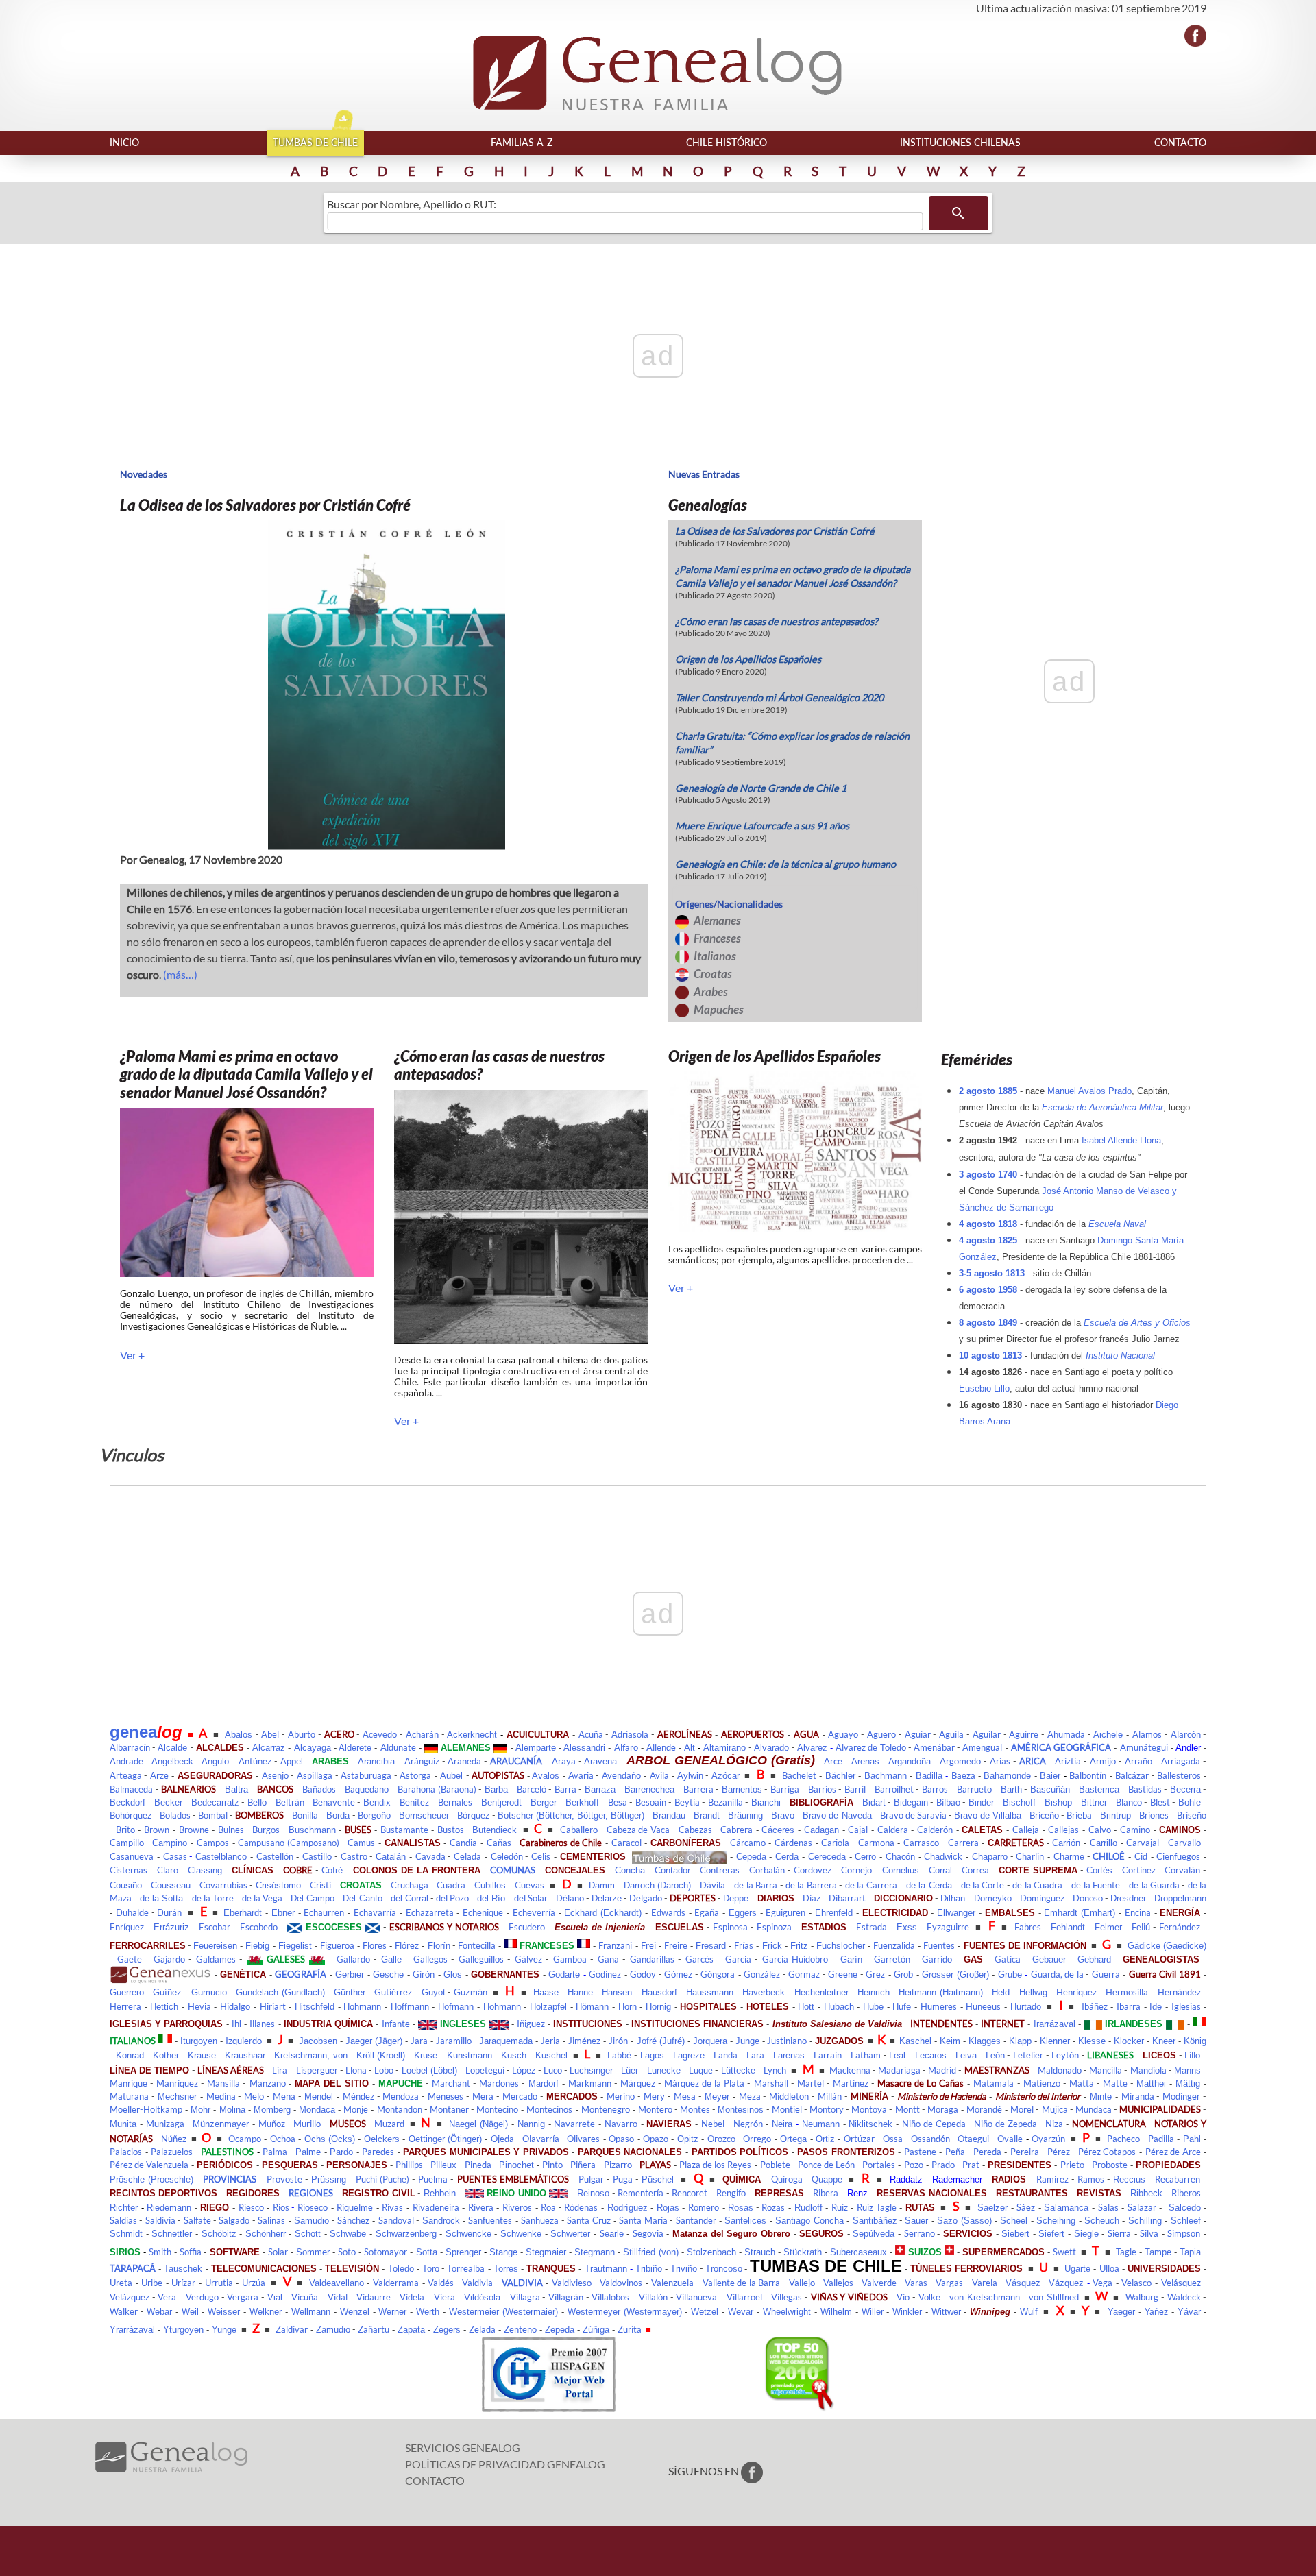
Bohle (1190, 1802)
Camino (1135, 1830)
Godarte (564, 1974)
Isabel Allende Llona (1121, 1140)
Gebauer (1049, 1959)
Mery (654, 2096)
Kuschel (551, 2055)
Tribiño (649, 2269)
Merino (621, 2096)
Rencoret (690, 2193)
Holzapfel (548, 2007)
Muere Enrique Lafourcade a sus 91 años (762, 826)
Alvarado (771, 1748)
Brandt (707, 1815)
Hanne (580, 1992)
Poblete (775, 2165)
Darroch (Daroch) (657, 1885)
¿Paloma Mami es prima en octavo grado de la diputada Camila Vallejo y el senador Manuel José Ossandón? (246, 1074)
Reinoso (593, 2193)
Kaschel (915, 2041)
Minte (1101, 2097)
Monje (356, 2109)
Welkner (266, 2312)
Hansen (617, 1992)
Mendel (319, 2097)
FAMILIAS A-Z (522, 142)
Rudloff (808, 2208)
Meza (750, 2096)
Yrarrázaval (132, 2330)
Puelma (433, 2179)
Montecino (497, 2109)
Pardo (341, 2152)
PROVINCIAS (230, 2179)
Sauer (916, 2221)
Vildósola (482, 2297)
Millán (830, 2096)
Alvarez (812, 1748)
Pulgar (591, 2179)
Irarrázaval (1055, 2024)
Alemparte (536, 1748)
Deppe (736, 1898)
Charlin (1030, 1856)
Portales (879, 2165)
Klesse (1092, 2041)
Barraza (600, 1789)
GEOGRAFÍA (301, 1974)
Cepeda (751, 1857)
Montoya (869, 2109)
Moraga (943, 2109)
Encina (1138, 1912)
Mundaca (1094, 2109)
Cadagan (821, 1830)
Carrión (1066, 1843)
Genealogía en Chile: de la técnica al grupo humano (785, 864)
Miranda (1138, 2096)
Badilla (929, 1776)
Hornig (658, 2007)
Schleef (1186, 2221)
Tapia (1190, 2252)
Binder (981, 1802)
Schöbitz (219, 2234)
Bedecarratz (215, 1802)
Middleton (789, 2096)
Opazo (656, 2139)
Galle (391, 1959)
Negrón (748, 2124)
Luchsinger (591, 2070)
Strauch (760, 2252)
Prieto (1072, 2165)
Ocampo (245, 2139)
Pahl (1192, 2139)
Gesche (388, 1974)
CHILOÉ (1109, 1856)
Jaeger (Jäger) (374, 2041)
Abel (270, 1734)
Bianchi (766, 1802)
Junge (747, 2041)
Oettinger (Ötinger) (445, 2139)
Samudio (312, 2221)
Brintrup (1116, 1815)
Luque (701, 2070)
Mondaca (317, 2110)
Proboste (1110, 2165)
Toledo (401, 2269)
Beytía (687, 1802)
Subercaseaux (858, 2252)
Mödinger (1181, 2096)
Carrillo (1104, 1843)
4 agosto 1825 (988, 1240)
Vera (167, 2297)
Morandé (984, 2109)
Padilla (1161, 2139)
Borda (338, 1815)
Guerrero (127, 1992)
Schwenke (521, 2234)
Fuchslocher (841, 1946)
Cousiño (126, 1885)
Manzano (268, 2083)
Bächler (840, 1776)
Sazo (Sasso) (964, 2221)
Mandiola (1148, 2070)
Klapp (1020, 2041)
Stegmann (595, 2252)
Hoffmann (410, 2007)
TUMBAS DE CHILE (315, 142)
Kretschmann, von (311, 2055)
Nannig (531, 2124)
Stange (503, 2252)
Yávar (1189, 2312)
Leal (897, 2055)
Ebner (281, 1913)
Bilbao (948, 1802)
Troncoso (724, 2269)
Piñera (583, 2165)
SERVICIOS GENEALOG (463, 2447)
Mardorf (544, 2083)
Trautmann (606, 2269)
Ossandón (930, 2139)
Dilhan (953, 1898)
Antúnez (255, 1761)
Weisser (224, 2312)
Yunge (224, 2330)
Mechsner (177, 2097)
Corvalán (1182, 1870)
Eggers (743, 1913)
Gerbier (350, 1974)
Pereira (1025, 2152)
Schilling (1145, 2221)
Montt (907, 2109)
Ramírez (1052, 2179)
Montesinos (741, 2110)
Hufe (902, 2007)
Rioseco (313, 2207)
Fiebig (257, 1946)
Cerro (865, 1857)
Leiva (966, 2055)
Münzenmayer (221, 2124)
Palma (275, 2152)
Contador (672, 1870)
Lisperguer (317, 2070)
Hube (873, 2007)
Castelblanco (221, 1857)
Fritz (799, 1946)
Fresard (711, 1946)
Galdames (216, 1959)
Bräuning (745, 1815)
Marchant (451, 2083)
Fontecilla (477, 1945)
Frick (772, 1946)
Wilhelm (836, 2312)
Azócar (726, 1776)
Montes (695, 2109)
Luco (553, 2070)
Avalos (546, 1776)
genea (133, 1732)
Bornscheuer (424, 1815)
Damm (602, 1885)
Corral (940, 1870)
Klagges (985, 2041)
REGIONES (311, 2193)
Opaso (621, 2139)
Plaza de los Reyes (715, 2165)
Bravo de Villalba (988, 1815)
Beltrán (290, 1802)
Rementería (641, 2193)
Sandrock (441, 2221)
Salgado (234, 2220)
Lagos (652, 2055)
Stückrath (803, 2252)
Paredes (378, 2152)
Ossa (893, 2139)
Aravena (600, 1761)
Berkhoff (582, 1802)
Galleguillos (481, 1959)
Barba (496, 1789)
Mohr (200, 2110)
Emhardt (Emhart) (1080, 1913)
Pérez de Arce (1173, 2152)
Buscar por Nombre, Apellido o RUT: (412, 204)
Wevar (741, 2312)
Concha (630, 1870)
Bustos (451, 1830)
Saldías (123, 2220)
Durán (169, 1912)
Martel (811, 2083)
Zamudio (333, 2330)
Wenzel (355, 2312)
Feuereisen (215, 1946)
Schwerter (570, 2234)
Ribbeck (1146, 2193)
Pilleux (443, 2165)
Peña (955, 2152)
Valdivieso (572, 2283)
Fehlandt (1068, 1927)
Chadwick (943, 1857)
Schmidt (126, 2234)
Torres (506, 2269)
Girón (424, 1974)
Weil (190, 2312)
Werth (428, 2312)
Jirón (618, 2041)
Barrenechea (649, 1789)
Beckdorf (127, 1802)
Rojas (668, 2208)
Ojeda (502, 2139)
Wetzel (705, 2312)
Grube (1010, 1974)
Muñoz (272, 2124)
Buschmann (312, 1830)
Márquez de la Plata (704, 2083)
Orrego (757, 2139)
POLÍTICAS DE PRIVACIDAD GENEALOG (505, 2464)
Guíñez (167, 1992)
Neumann (821, 2124)
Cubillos (490, 1885)
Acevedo (380, 1734)
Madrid (942, 2070)
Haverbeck (764, 1992)
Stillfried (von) (650, 2252)
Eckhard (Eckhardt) (603, 1913)
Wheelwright (787, 2312)
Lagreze (689, 2055)
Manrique (129, 2083)
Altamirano (724, 1748)
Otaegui (973, 2139)
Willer (873, 2312)
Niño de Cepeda (934, 2124)
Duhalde (132, 1912)
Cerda (787, 1857)
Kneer (1164, 2041)
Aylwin (690, 1776)
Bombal (213, 1815)
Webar (159, 2312)
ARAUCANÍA (516, 1761)
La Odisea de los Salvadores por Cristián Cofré (775, 531)
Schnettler (172, 2234)
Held (1001, 1992)
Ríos (281, 2207)
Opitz (688, 2139)
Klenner (1055, 2041)
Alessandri (584, 1748)
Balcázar (1132, 1775)
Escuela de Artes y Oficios (1137, 1323)
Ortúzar (859, 2139)
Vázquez (1066, 2283)
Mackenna (850, 2070)
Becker (168, 1802)
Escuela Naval (1117, 1224)
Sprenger (463, 2252)
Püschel (658, 2179)
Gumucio (209, 1992)
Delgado (646, 1898)
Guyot (434, 1992)
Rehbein (440, 2193)
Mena (284, 2096)
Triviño (684, 2269)
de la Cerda (929, 1885)
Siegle (1086, 2234)
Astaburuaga (366, 1775)
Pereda (987, 2152)
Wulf (1029, 2312)
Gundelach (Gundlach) (280, 1992)
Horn (627, 2007)
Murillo (307, 2124)
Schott (308, 2234)
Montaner (449, 2109)
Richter (124, 2208)
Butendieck (495, 1830)
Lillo (1192, 2055)
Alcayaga (313, 1748)
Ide (1156, 2007)
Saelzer (992, 2208)
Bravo (783, 1815)
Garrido (937, 1959)
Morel (1022, 2109)
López (524, 2070)
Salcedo (1185, 2208)
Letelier (1028, 2055)
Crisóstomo (278, 1885)
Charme (1069, 1857)
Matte (1115, 2083)
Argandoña (910, 1761)
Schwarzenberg (406, 2234)
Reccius (1129, 2179)
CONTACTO (1180, 142)
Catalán (391, 1857)
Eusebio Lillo (984, 1388)
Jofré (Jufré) (661, 2041)
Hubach (839, 2007)
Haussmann (710, 1992)
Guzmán (471, 1992)
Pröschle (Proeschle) (151, 2179)
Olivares (583, 2139)
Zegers (447, 2330)
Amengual (982, 1747)
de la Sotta (161, 1898)
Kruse (426, 2055)
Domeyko (993, 1898)
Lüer (630, 2070)
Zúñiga (596, 2330)
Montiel (787, 2109)
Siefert (1051, 2234)
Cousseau (171, 1885)
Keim (950, 2041)
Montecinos (549, 2109)
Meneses (446, 2096)
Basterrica (1099, 1789)
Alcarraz (269, 1748)
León (995, 2055)
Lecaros (931, 2055)
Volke (929, 2297)
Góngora (718, 1974)
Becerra (1185, 1789)
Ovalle (1010, 2139)
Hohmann (362, 2007)
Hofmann (456, 2007)
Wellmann (311, 2312)
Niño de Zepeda (1006, 2124)
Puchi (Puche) (382, 2179)
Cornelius (901, 1870)
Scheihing (1056, 2221)
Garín (851, 1959)
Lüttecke (738, 2070)
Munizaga (165, 2124)
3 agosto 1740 (988, 1175)
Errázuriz (171, 1927)
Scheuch (1102, 2221)
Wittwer (946, 2312)
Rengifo (731, 2193)
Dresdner (1128, 1898)
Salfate (197, 2220)
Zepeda (560, 2330)
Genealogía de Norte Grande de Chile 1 (761, 788)
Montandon (400, 2109)
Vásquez (1023, 2283)
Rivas (392, 2207)
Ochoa (283, 2139)
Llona (356, 2070)
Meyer (717, 2097)
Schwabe (348, 2234)
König (1195, 2041)
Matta (1082, 2083)
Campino (170, 1843)
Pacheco (1123, 2139)
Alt (690, 1748)
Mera (483, 2096)
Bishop (1058, 1802)
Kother (166, 2055)
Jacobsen (318, 2041)
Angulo (215, 1761)
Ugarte (1077, 2269)
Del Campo (313, 1898)
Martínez (851, 2083)
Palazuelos (172, 2152)
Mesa (685, 2096)
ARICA (1033, 1761)
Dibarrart (847, 1898)
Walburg (1142, 2297)
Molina (232, 2110)
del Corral (410, 1898)
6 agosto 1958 (988, 1290)
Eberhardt (243, 1913)
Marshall (771, 2083)
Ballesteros (1179, 1775)
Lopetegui (485, 2070)
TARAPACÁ (133, 2268)
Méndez (358, 2096)
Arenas (865, 1761)
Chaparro (990, 1857)
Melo (254, 2096)
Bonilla (305, 1815)
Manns (1187, 2070)
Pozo (914, 2165)
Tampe (1158, 2252)
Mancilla (1106, 2070)
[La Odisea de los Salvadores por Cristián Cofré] (384, 685)
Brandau (669, 1815)
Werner (392, 2312)
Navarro (621, 2124)
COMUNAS (513, 1870)
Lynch (775, 2070)
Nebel (713, 2124)
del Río (491, 1898)
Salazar (1142, 2207)
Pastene (920, 2152)
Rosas (741, 2208)
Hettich (164, 2007)
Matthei (1151, 2083)
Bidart (874, 1802)
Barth (1011, 1789)
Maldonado (1060, 2070)
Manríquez (177, 2083)
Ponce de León (826, 2165)
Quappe (827, 2179)
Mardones (499, 2083)
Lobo (384, 2070)
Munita (123, 2124)
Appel (292, 1761)
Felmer (1108, 1927)
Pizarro (618, 2165)
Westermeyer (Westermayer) (625, 2312)
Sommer (313, 2252)
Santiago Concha (809, 2221)
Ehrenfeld (834, 1913)
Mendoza (401, 2096)
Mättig (1188, 2083)
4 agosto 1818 (988, 1224)
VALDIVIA (522, 2283)
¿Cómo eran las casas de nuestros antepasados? (777, 621)
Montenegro (606, 2109)
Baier (1050, 1776)
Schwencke (468, 2234)
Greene (843, 1974)
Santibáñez (875, 2221)
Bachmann (886, 1776)
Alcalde (172, 1748)
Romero (704, 2207)
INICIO (124, 142)
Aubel (451, 1776)
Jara (419, 2041)
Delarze (607, 1898)
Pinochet (516, 2165)
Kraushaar (245, 2055)
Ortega (793, 2139)
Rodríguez (627, 2208)
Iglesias (1186, 2006)
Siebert (1015, 2234)
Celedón (507, 1857)
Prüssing (329, 2179)
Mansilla (223, 2083)
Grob (903, 1974)
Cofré (332, 1870)
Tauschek (183, 2269)
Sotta (427, 2252)
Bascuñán (1050, 1789)
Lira (280, 2070)
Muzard (389, 2124)
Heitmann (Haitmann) (941, 1992)
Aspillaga (315, 1775)
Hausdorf (659, 1992)
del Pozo (452, 1898)
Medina (221, 2096)
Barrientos (742, 1789)
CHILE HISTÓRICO (727, 142)
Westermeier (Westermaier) (503, 2312)
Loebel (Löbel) (429, 2070)
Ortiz (825, 2139)
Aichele (1108, 1735)
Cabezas (695, 1830)
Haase (546, 1992)
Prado (943, 2165)
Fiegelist (295, 1946)
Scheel (1014, 2221)
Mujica (1055, 2109)
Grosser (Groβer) (955, 1974)
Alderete (355, 1748)
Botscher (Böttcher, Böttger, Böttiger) (571, 1815)
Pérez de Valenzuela (149, 2165)
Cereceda (827, 1857)
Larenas (789, 2055)
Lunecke (664, 2070)
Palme (308, 2152)
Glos (453, 1974)
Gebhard (1094, 1959)
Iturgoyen (199, 2041)
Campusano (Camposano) (289, 1843)
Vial (275, 2297)
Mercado (520, 2096)
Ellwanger (956, 1913)
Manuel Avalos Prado (1089, 1091)
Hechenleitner (821, 1992)
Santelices (745, 2221)
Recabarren (1178, 2179)
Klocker (1129, 2041)
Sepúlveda (874, 2234)
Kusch (514, 2055)
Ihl (236, 2024)
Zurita (630, 2329)
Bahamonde (1007, 1776)
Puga (623, 2179)
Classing (205, 1870)
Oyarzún (1048, 2139)
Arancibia (376, 1761)
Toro (431, 2269)
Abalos (239, 1735)
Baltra (236, 1789)
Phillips (409, 2165)
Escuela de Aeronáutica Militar (1102, 1107)
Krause (202, 2055)
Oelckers (382, 2139)
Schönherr (266, 2234)
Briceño (1044, 1815)
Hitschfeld (315, 2007)
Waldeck (1184, 2297)
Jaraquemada (506, 2041)
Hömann (592, 2007)
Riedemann (169, 2208)
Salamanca (1066, 2208)
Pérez (1059, 2152)
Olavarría (541, 2139)
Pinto (552, 2165)
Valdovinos (621, 2283)
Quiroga (787, 2179)
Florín (439, 1946)
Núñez (174, 2139)
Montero (655, 2109)
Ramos (1091, 2179)
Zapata (411, 2330)
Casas (175, 1856)
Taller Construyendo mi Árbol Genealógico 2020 (779, 697)
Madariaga (899, 2070)
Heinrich (874, 1992)
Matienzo (1042, 2083)
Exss (907, 1927)
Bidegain (911, 1802)
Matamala (994, 2083)
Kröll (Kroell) (381, 2055)
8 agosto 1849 (988, 1323)
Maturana (129, 2096)
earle (614, 2234)
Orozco (721, 2139)
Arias (1000, 1761)
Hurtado (1026, 2007)
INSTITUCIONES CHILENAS (960, 142)
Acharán (422, 1734)
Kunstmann (470, 2055)
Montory (827, 2109)
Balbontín (1088, 1775)
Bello (257, 1802)
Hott (806, 2007)
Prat (971, 2165)
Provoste (284, 2179)
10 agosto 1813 (990, 1356)
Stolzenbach (711, 2252)
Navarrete (574, 2124)
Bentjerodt (501, 1802)
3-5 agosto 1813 (992, 1273)
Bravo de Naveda (837, 1815)
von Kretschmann (985, 2297)
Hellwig (1033, 1992)
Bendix (377, 1802)
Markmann (590, 2083)
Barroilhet (894, 1789)
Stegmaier (546, 2252)
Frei (648, 1945)
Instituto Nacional (1120, 1356)
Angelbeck (172, 1761)
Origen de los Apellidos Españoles (748, 659)
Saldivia (160, 2220)
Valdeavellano (337, 2283)
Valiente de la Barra (742, 2283)
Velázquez (130, 2297)
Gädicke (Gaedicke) (1167, 1946)
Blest (1160, 1802)
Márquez (638, 2083)
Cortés (1099, 1870)
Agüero (881, 1734)
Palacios (126, 2152)
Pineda (478, 2165)
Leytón (1065, 2055)
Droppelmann (1180, 1898)
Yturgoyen (183, 2330)
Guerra (1106, 1974)
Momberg (272, 2110)
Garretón (892, 1959)
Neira (782, 2124)
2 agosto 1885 (988, 1091)
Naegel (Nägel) (478, 2124)
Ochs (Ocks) (330, 2139)
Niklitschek (870, 2124)
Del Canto (362, 1898)
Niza (1054, 2124)
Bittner (1094, 1802)
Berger (544, 1802)
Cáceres (778, 1830)
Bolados (175, 1815)
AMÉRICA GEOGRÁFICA (1061, 1747)
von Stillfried (1054, 2297)
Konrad (130, 2055)
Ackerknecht (472, 1735)
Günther (350, 1992)
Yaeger (1121, 2312)
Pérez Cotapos (1107, 2152)
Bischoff (1019, 1802)
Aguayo (843, 1734)
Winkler (907, 2312)
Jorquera (710, 2041)
